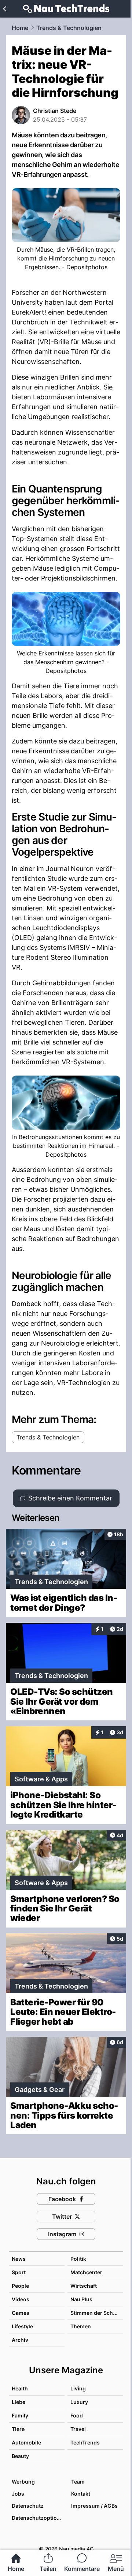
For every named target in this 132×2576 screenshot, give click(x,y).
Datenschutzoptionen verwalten (38, 2518)
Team (78, 2482)
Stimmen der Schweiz (98, 2313)
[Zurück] (5, 9)
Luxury (79, 2402)
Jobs (18, 2494)
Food (77, 2415)
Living (78, 2388)
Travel (78, 2429)
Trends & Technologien (69, 28)
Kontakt (81, 2494)
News (19, 2259)
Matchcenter (86, 2272)
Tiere (18, 2429)
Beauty (20, 2456)
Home (20, 28)
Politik (78, 2259)
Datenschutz (28, 2506)
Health (20, 2388)
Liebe (19, 2402)
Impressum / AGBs (94, 2506)
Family (20, 2415)
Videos (21, 2299)
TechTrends (85, 2442)
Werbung (23, 2482)
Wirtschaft (84, 2286)
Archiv (20, 2340)
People (20, 2286)
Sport (19, 2272)
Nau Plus (81, 2299)
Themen (81, 2326)
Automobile (26, 2442)
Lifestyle (22, 2326)
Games (21, 2313)
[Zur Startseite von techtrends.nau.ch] (66, 9)
